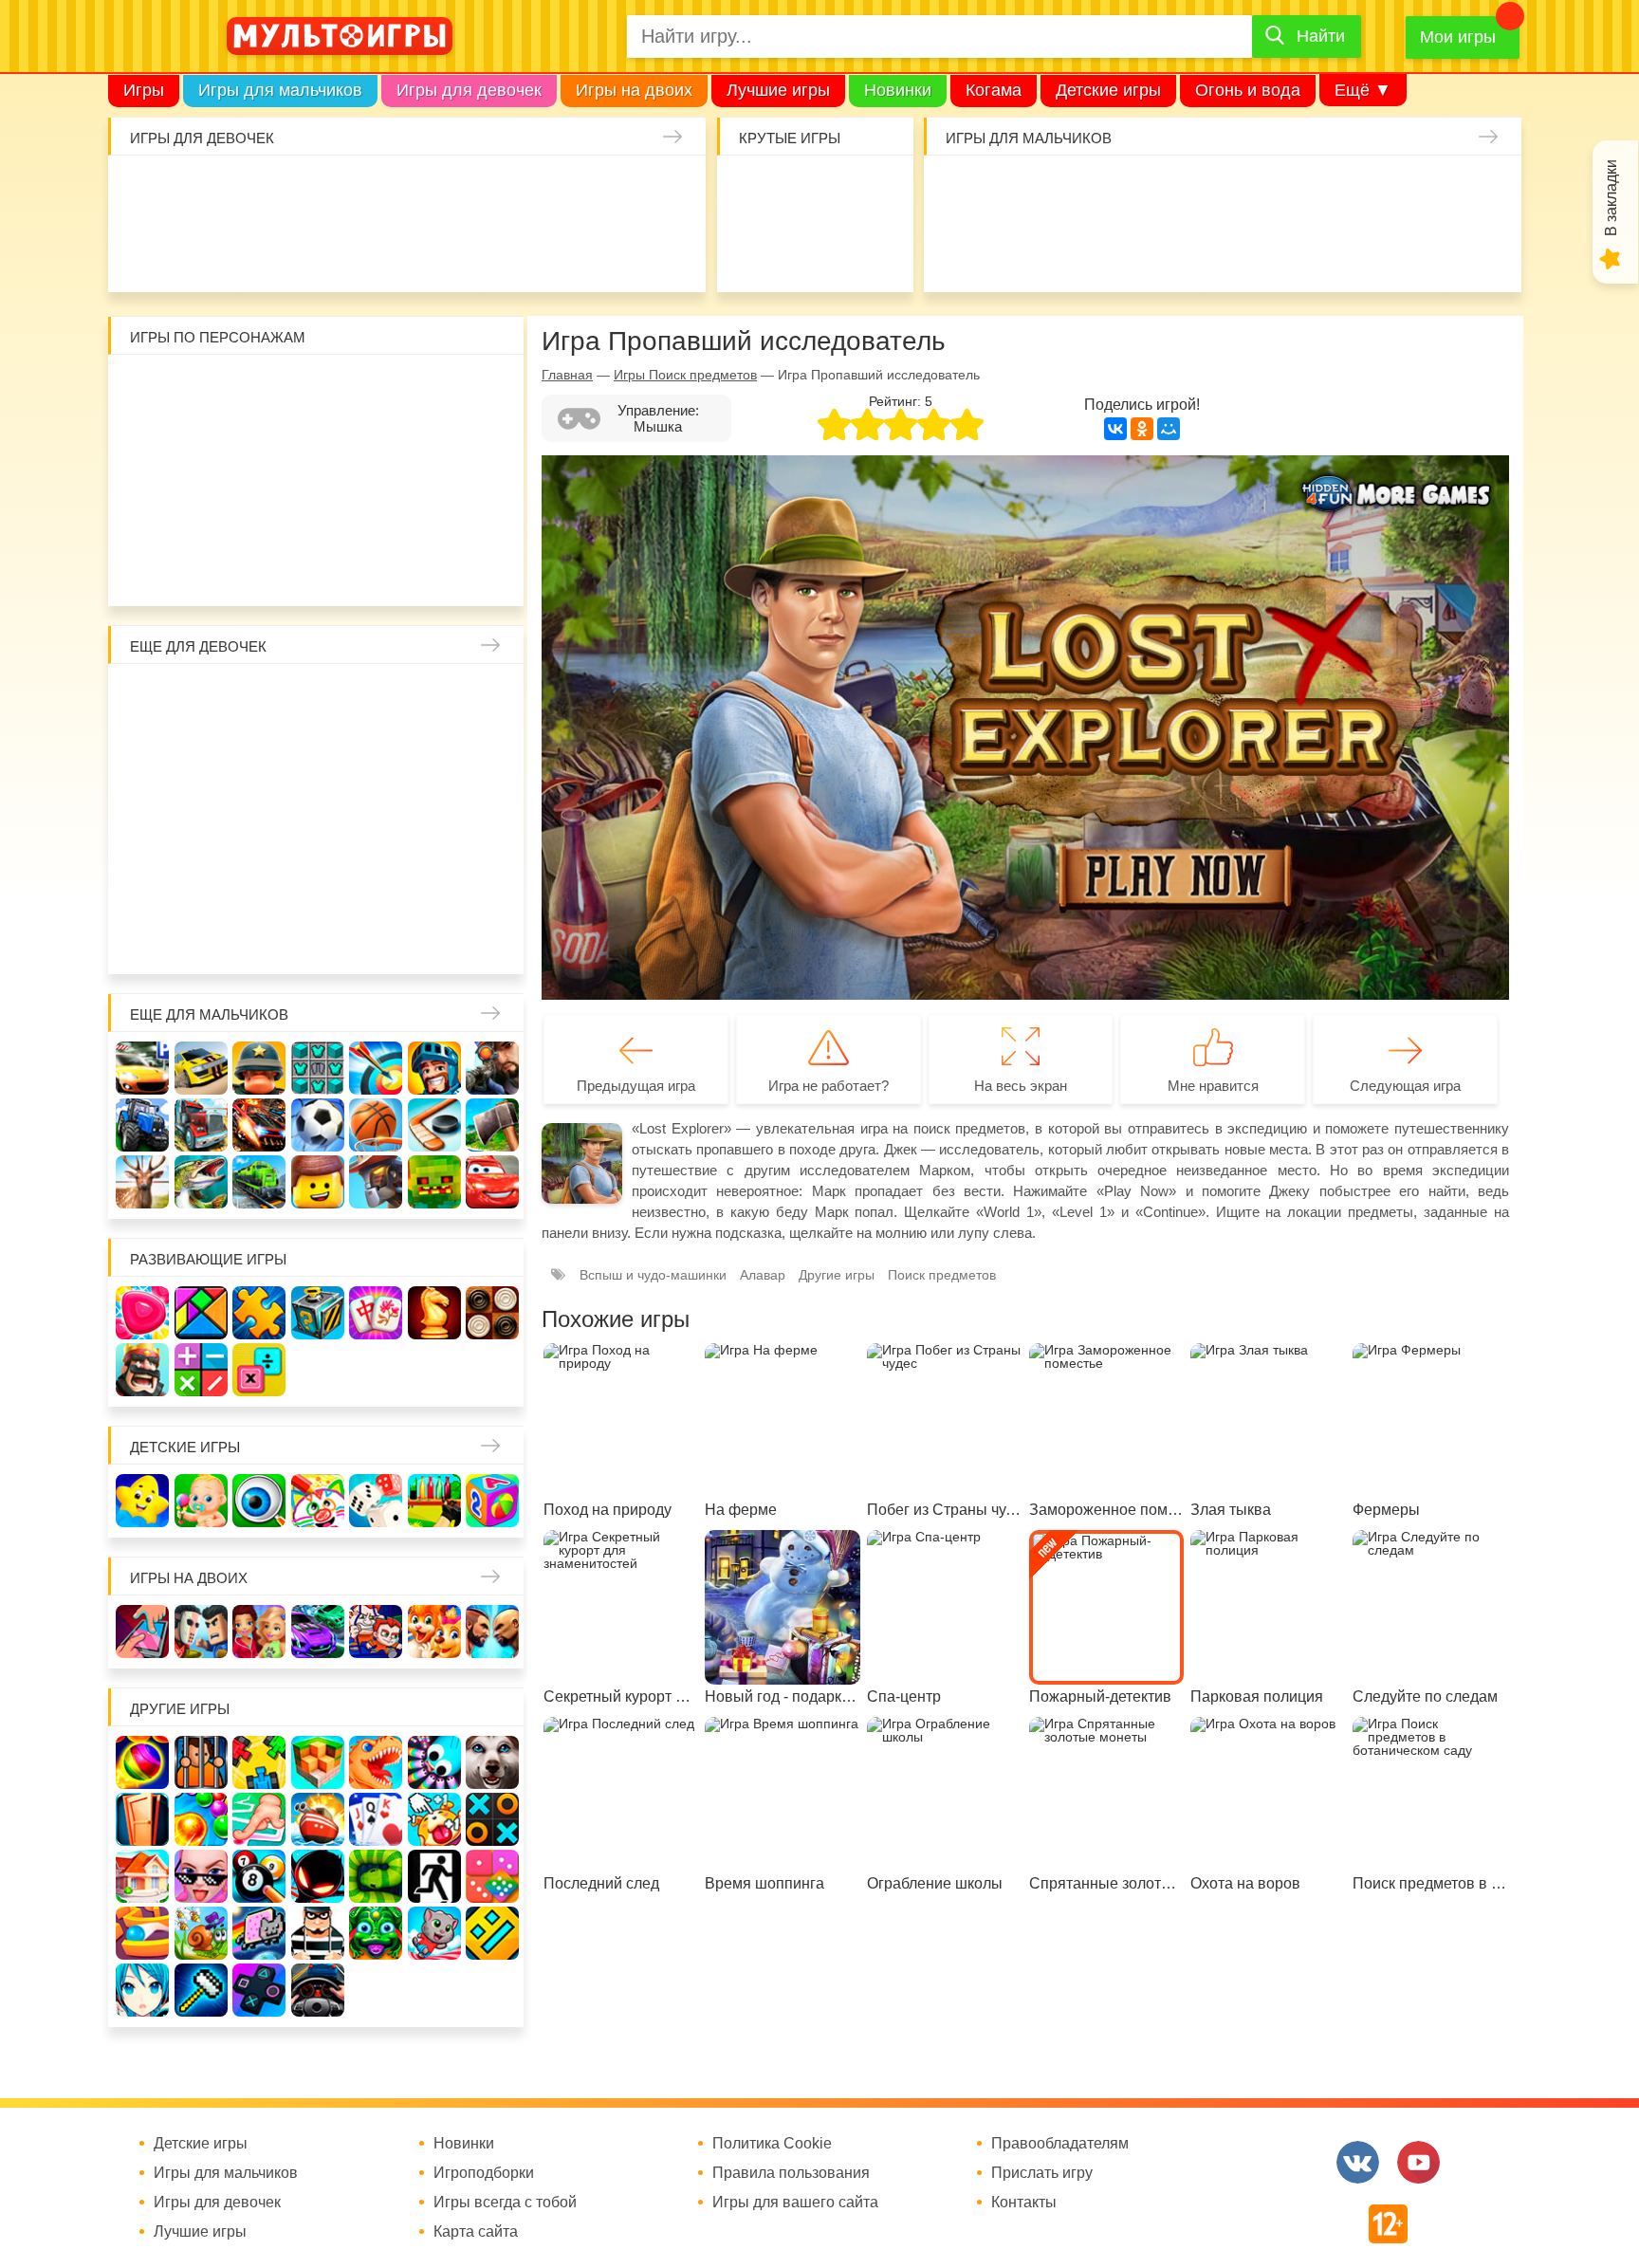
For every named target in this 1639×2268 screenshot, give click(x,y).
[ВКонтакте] (1115, 429)
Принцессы (201, 759)
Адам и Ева (259, 391)
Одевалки (144, 192)
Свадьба (142, 818)
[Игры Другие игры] (259, 1990)
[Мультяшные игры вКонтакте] (1358, 2162)
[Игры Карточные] (376, 1819)
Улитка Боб (318, 391)
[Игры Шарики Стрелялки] (142, 1762)
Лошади (259, 700)
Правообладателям (1060, 2144)
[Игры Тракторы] (142, 1125)
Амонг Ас (756, 250)
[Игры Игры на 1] (259, 1819)
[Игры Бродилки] (201, 1933)
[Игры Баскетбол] (376, 1125)
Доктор (435, 192)
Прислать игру (1042, 2173)
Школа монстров (259, 818)
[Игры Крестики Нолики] (492, 1819)
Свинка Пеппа (259, 508)
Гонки (960, 192)
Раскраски (318, 700)
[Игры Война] (259, 1068)
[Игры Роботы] (376, 1182)
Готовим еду (378, 250)
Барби (319, 192)
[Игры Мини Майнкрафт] (201, 1990)
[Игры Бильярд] (259, 1876)
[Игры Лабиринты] (142, 1933)
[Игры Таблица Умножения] (259, 1370)
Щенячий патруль (259, 567)
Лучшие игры (778, 90)
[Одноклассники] (1142, 429)
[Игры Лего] (318, 1182)
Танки (1251, 192)
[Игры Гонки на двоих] (318, 1632)
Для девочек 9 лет (434, 935)
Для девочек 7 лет (318, 935)
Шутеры (960, 250)
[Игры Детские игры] (142, 1501)
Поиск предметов (873, 192)
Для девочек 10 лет (492, 935)
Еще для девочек (198, 646)
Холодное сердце (201, 818)
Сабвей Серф (434, 450)
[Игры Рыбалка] (201, 1182)
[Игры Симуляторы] (318, 1990)
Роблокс (142, 391)
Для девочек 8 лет (376, 935)
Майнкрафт (1134, 192)
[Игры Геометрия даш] (492, 1933)
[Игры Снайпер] (492, 1068)
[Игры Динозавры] (376, 1762)
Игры (144, 90)
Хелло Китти (318, 508)
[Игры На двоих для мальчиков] (201, 1632)
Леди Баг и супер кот (201, 450)
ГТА (1193, 250)
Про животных (492, 876)
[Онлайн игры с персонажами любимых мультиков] (340, 36)
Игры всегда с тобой (505, 2203)
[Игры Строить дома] (142, 1876)
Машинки (1077, 250)
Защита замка (1310, 192)
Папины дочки (201, 876)
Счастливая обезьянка (201, 508)
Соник (201, 567)
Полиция (1484, 250)
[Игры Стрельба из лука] (376, 1068)
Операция (552, 250)
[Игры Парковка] (142, 1068)
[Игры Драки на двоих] (492, 1632)
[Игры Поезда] (259, 1182)
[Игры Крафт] (318, 1068)
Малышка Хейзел (202, 192)
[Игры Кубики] (376, 1501)
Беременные (492, 818)
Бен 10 (259, 450)
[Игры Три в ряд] (142, 1313)
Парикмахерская (259, 759)
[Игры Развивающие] (492, 1501)
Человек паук (318, 567)
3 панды (434, 391)
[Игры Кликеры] (434, 1819)
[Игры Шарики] (201, 1819)
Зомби (1077, 192)
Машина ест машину (1018, 250)
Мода (669, 250)
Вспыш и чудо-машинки (376, 450)
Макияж (611, 250)
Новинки (898, 90)
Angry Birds (434, 508)
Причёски (142, 759)
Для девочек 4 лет (142, 935)
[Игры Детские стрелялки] (434, 1501)
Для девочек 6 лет (259, 935)
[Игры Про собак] (492, 1762)
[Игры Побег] (201, 1762)
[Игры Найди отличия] (259, 1501)
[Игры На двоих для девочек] (259, 1632)
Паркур (1134, 250)
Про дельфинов (144, 250)
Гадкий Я (376, 567)
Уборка (378, 192)
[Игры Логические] (201, 1313)
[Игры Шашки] (492, 1313)
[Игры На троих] (259, 1762)
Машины (1368, 192)
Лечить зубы (434, 876)
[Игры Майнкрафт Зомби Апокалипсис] (434, 1182)
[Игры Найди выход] (142, 1819)
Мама (434, 700)
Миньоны (492, 508)
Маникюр (552, 192)
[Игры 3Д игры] (318, 1762)
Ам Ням (492, 450)
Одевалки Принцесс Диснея (142, 876)
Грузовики (1368, 250)
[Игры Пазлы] (259, 1313)
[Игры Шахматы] (434, 1313)
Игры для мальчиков (280, 90)
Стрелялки (1018, 192)
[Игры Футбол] (318, 1125)
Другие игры (837, 1275)
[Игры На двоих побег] (376, 1632)
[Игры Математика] (201, 1370)
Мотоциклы (1310, 250)
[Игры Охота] (142, 1182)
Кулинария (202, 250)
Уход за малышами (261, 192)
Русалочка (318, 759)
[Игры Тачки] (492, 1182)
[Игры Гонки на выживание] (259, 1125)
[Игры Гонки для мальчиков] (201, 1068)
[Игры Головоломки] (318, 1313)
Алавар (763, 1275)
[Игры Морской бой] (318, 1819)
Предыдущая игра (636, 1086)
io (756, 192)
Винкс (142, 700)
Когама (994, 90)
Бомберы (434, 567)
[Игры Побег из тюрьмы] (318, 1933)
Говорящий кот (142, 567)
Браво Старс (1427, 192)
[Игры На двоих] (142, 1632)
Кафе (376, 759)
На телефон (873, 250)
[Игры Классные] (201, 1876)
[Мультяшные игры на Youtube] (1418, 2162)
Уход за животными (435, 250)
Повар (376, 876)
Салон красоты (494, 250)
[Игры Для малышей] (201, 1501)
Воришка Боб (492, 391)
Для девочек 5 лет (201, 935)
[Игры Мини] (492, 1876)
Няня (376, 700)
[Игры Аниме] (142, 1990)
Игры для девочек (469, 90)
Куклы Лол (669, 192)
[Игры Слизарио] (434, 1762)
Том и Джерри (318, 450)
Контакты (1024, 2203)
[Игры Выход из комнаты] (434, 1876)
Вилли (201, 391)
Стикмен (142, 450)
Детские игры (1108, 90)
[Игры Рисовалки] (318, 1501)
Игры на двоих (634, 90)
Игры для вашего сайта (795, 2203)
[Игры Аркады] (259, 1933)
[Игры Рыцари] (434, 1068)
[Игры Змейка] (376, 1876)
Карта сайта (476, 2232)
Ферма (376, 818)
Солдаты (1193, 192)
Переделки (318, 876)
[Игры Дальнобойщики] (201, 1125)
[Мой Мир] (1169, 429)
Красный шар (376, 391)
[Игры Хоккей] (434, 1125)
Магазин (434, 759)
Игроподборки (484, 2173)
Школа (201, 700)
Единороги (611, 192)
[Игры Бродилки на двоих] (434, 1632)
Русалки (318, 818)
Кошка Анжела (492, 759)
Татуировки (261, 250)
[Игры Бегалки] (434, 1933)
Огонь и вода (1248, 90)
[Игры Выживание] (492, 1125)
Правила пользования (791, 2173)
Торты (319, 250)
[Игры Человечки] (318, 1876)
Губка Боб (142, 508)
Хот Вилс (1427, 250)
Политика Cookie (772, 2144)
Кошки (494, 192)
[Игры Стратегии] (142, 1370)
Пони (434, 818)
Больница (492, 700)
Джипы (1251, 250)
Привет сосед (1484, 192)
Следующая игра (1405, 1086)
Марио (376, 508)
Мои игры (1458, 37)
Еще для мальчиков (209, 1014)
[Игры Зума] (376, 1933)
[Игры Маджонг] (376, 1313)
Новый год (259, 876)
